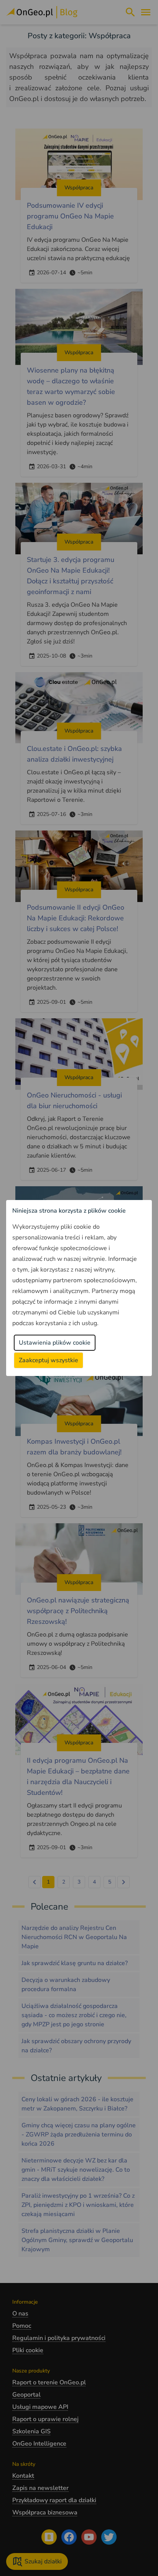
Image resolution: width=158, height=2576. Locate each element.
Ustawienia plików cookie (55, 1343)
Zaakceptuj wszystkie (49, 1360)
